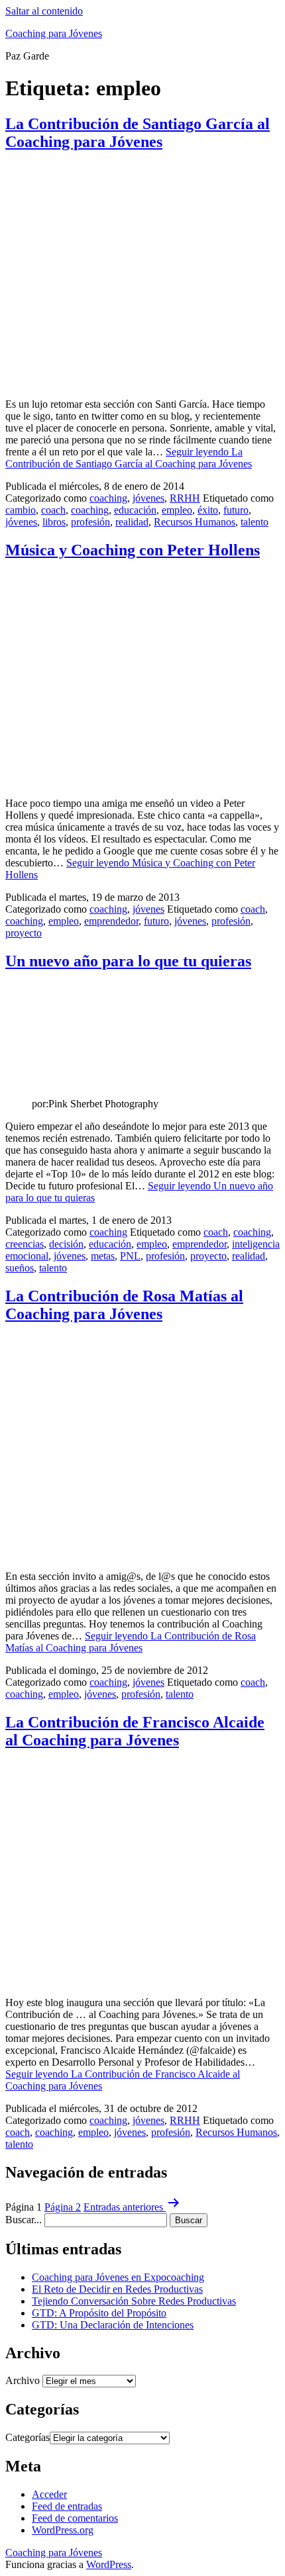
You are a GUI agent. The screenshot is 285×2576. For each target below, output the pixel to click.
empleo (177, 510)
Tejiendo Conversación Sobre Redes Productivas (134, 2301)
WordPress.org (63, 2530)
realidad (132, 522)
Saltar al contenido (44, 11)
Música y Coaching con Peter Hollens (133, 550)
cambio (21, 510)
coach (53, 510)
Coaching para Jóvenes (54, 33)
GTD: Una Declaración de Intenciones (113, 2325)
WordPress (109, 2564)
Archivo (23, 2380)
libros (54, 522)
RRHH (185, 498)
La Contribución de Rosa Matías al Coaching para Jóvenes (124, 1305)
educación (135, 510)
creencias (25, 1244)
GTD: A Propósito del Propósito (99, 2313)
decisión (66, 1244)
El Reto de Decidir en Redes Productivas (117, 2289)
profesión (90, 522)
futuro (236, 510)
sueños (20, 1268)
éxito (208, 510)
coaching (108, 498)
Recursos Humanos (195, 522)
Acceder (49, 2494)
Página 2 (63, 2207)
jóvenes (148, 498)
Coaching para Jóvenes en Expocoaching (118, 2277)
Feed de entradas (67, 2506)
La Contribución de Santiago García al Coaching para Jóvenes (138, 133)
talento (255, 522)
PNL (130, 1256)
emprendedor (111, 921)
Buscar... (24, 2220)
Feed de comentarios (75, 2518)
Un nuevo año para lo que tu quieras (128, 961)
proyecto (24, 933)
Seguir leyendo (129, 458)
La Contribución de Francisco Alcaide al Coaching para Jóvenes (135, 1731)
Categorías (28, 2437)
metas (103, 1256)
